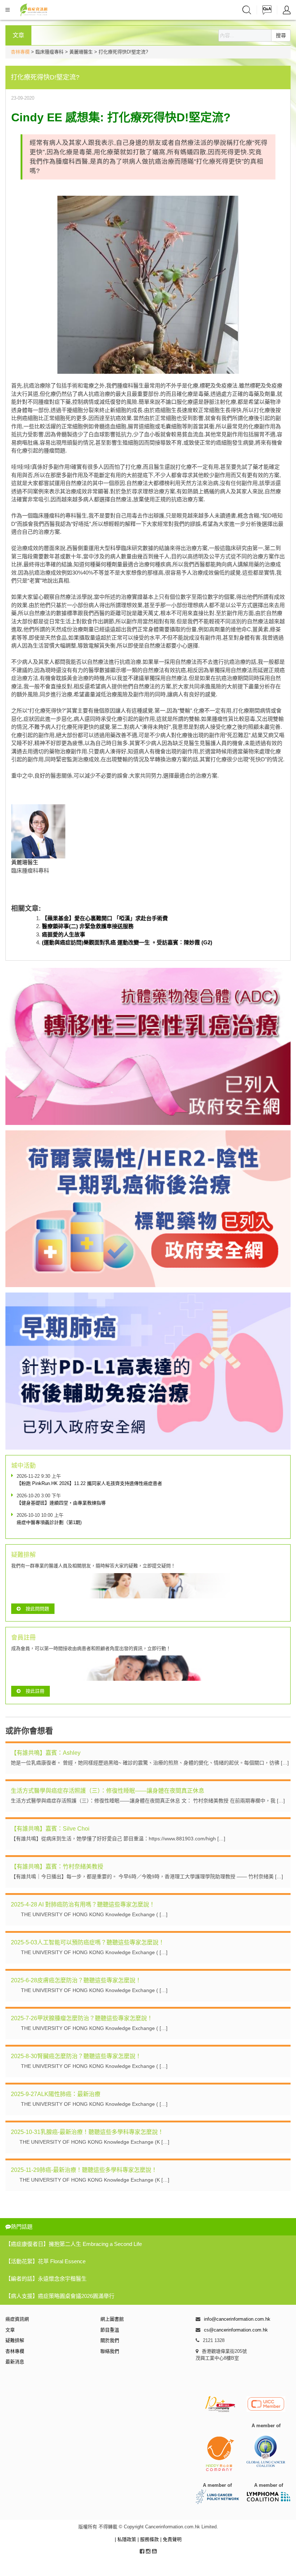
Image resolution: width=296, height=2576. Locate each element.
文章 (10, 2330)
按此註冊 (35, 1691)
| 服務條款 (149, 2539)
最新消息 (15, 2362)
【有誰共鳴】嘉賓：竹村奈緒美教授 (57, 1867)
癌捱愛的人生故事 (64, 934)
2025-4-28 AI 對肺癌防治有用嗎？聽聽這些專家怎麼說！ (83, 1904)
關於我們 (110, 2340)
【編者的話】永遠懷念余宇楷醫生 (46, 2279)
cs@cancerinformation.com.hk (236, 2330)
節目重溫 (110, 2330)
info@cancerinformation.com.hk (237, 2319)
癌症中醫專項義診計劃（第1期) (49, 1522)
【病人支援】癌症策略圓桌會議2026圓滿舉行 (60, 2296)
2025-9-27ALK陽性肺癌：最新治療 (56, 2094)
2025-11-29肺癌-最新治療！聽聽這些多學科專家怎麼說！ (84, 2170)
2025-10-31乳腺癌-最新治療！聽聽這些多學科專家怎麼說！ (87, 2132)
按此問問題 (37, 1609)
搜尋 (281, 35)
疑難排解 (15, 2340)
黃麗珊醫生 (25, 862)
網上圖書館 (112, 2319)
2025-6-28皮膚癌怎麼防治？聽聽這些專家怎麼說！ (76, 1980)
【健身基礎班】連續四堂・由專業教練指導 (61, 1503)
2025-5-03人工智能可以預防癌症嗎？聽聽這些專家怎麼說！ (88, 1942)
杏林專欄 (20, 52)
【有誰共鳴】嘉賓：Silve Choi (50, 1829)
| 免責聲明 (171, 2539)
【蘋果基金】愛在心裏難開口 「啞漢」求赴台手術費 (105, 918)
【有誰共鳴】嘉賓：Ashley (46, 1753)
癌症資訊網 (17, 2319)
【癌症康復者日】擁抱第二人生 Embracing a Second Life (74, 2244)
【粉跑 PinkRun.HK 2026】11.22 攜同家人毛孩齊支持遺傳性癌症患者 (89, 1483)
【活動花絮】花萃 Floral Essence (45, 2261)
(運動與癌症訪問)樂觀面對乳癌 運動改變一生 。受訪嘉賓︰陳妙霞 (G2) (127, 942)
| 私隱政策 (126, 2539)
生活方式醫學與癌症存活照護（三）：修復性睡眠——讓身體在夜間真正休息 (108, 1791)
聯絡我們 (110, 2351)
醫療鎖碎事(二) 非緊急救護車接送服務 (88, 926)
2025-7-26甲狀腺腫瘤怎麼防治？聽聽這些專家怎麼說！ (82, 2018)
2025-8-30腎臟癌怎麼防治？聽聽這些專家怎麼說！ (76, 2056)
